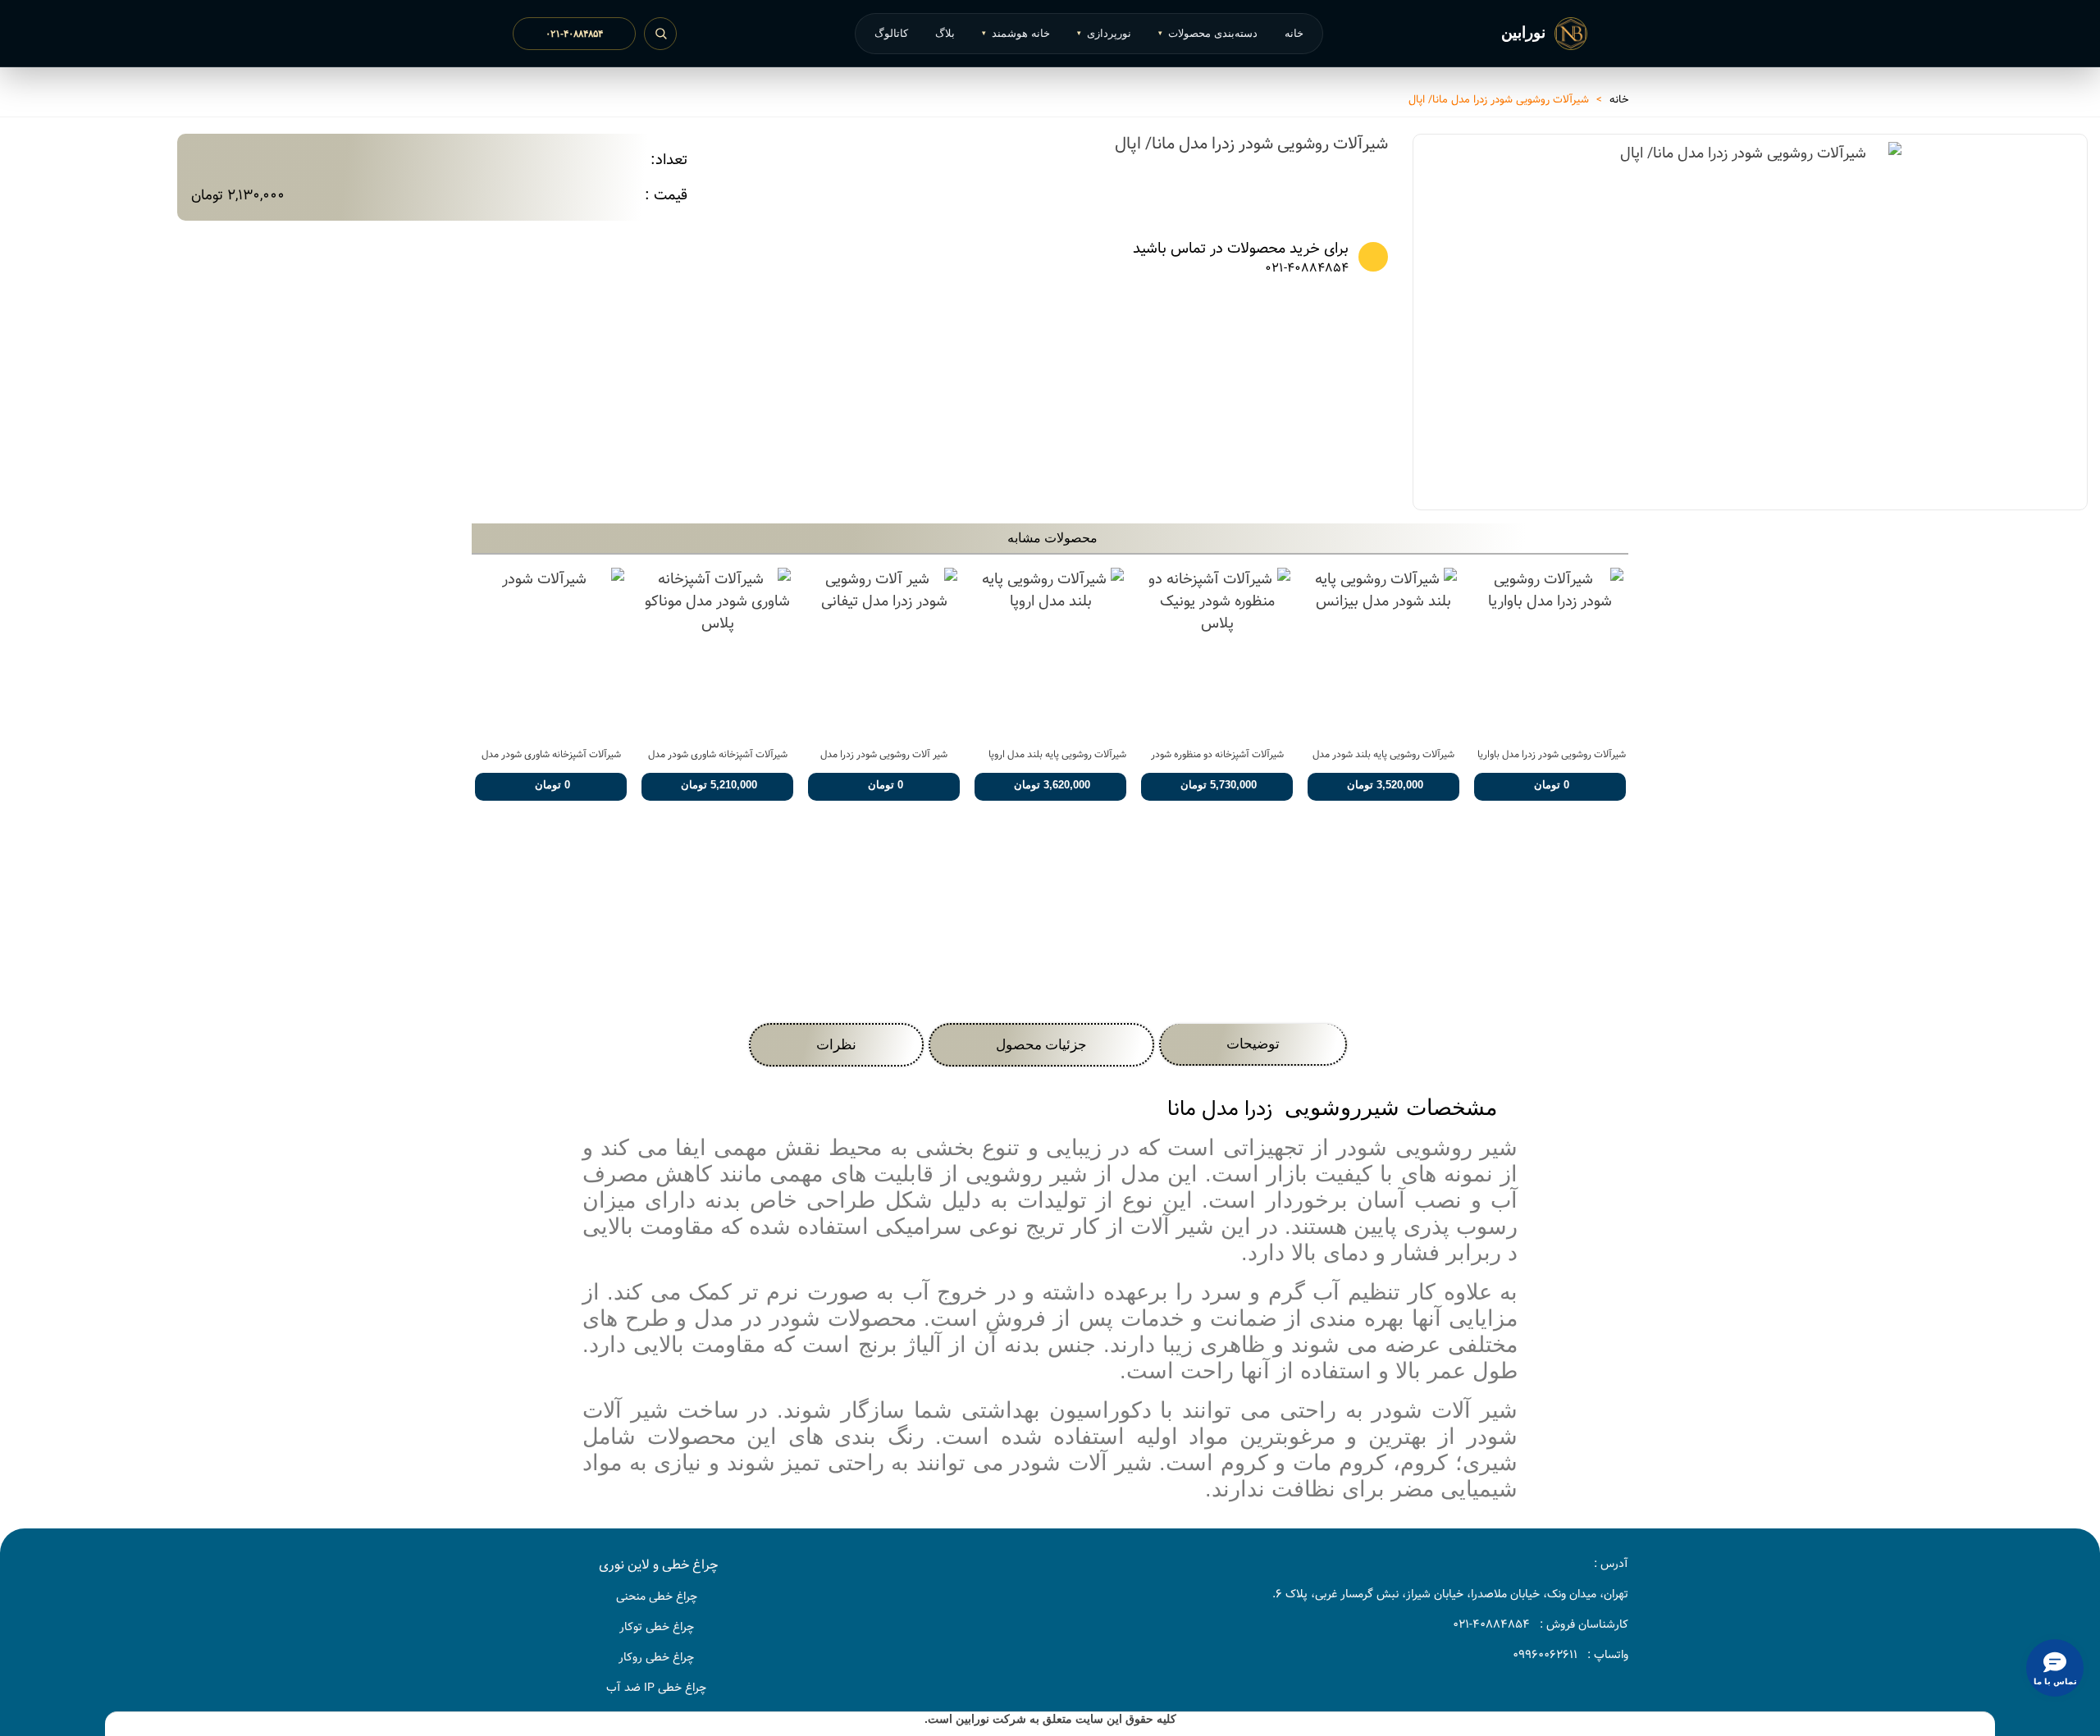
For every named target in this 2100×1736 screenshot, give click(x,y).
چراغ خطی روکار (656, 1657)
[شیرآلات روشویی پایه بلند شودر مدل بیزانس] (1383, 652)
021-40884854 (1306, 269)
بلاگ (945, 33)
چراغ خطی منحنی (657, 1597)
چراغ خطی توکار (657, 1627)
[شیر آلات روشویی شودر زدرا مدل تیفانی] (884, 652)
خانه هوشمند (1016, 33)
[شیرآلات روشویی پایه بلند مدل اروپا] (1050, 652)
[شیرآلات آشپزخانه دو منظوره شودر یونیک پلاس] (1217, 652)
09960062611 (1545, 1655)
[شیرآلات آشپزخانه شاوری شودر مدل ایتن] (551, 652)
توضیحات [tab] (1253, 1044)
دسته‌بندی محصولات (1208, 33)
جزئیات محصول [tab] (1041, 1045)
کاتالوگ (891, 33)
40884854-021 (1491, 1624)
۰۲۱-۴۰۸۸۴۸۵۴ (574, 34)
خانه (1294, 33)
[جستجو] (660, 34)
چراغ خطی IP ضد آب (656, 1688)
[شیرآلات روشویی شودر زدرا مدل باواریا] (1550, 652)
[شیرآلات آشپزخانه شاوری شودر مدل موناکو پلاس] (717, 652)
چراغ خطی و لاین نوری (658, 1565)
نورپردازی (1104, 33)
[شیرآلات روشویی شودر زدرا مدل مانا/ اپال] (1881, 468)
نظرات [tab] (836, 1045)
